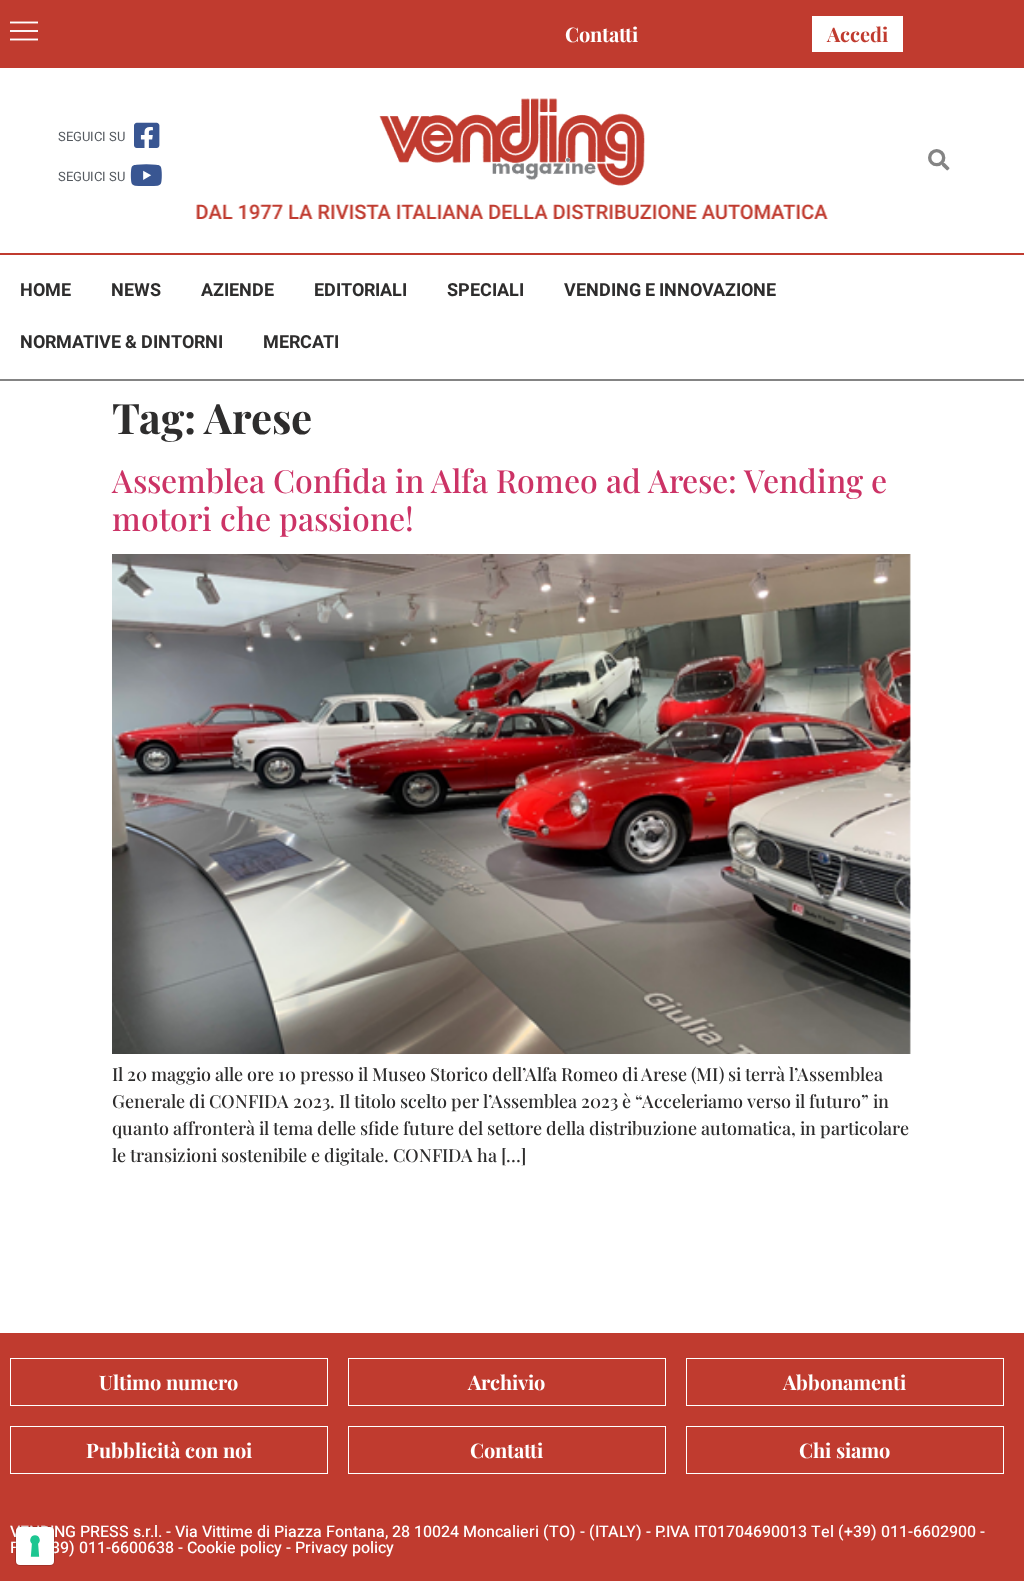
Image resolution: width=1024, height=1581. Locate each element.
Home (45, 290)
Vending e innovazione (670, 290)
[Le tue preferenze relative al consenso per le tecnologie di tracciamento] (35, 1546)
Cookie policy (234, 1548)
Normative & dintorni (121, 342)
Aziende (237, 290)
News (136, 290)
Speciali (485, 290)
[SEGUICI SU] (146, 135)
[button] (938, 160)
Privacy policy (344, 1548)
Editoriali (360, 290)
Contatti (601, 33)
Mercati (301, 342)
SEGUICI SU (91, 136)
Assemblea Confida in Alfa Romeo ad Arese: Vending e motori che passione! (499, 498)
